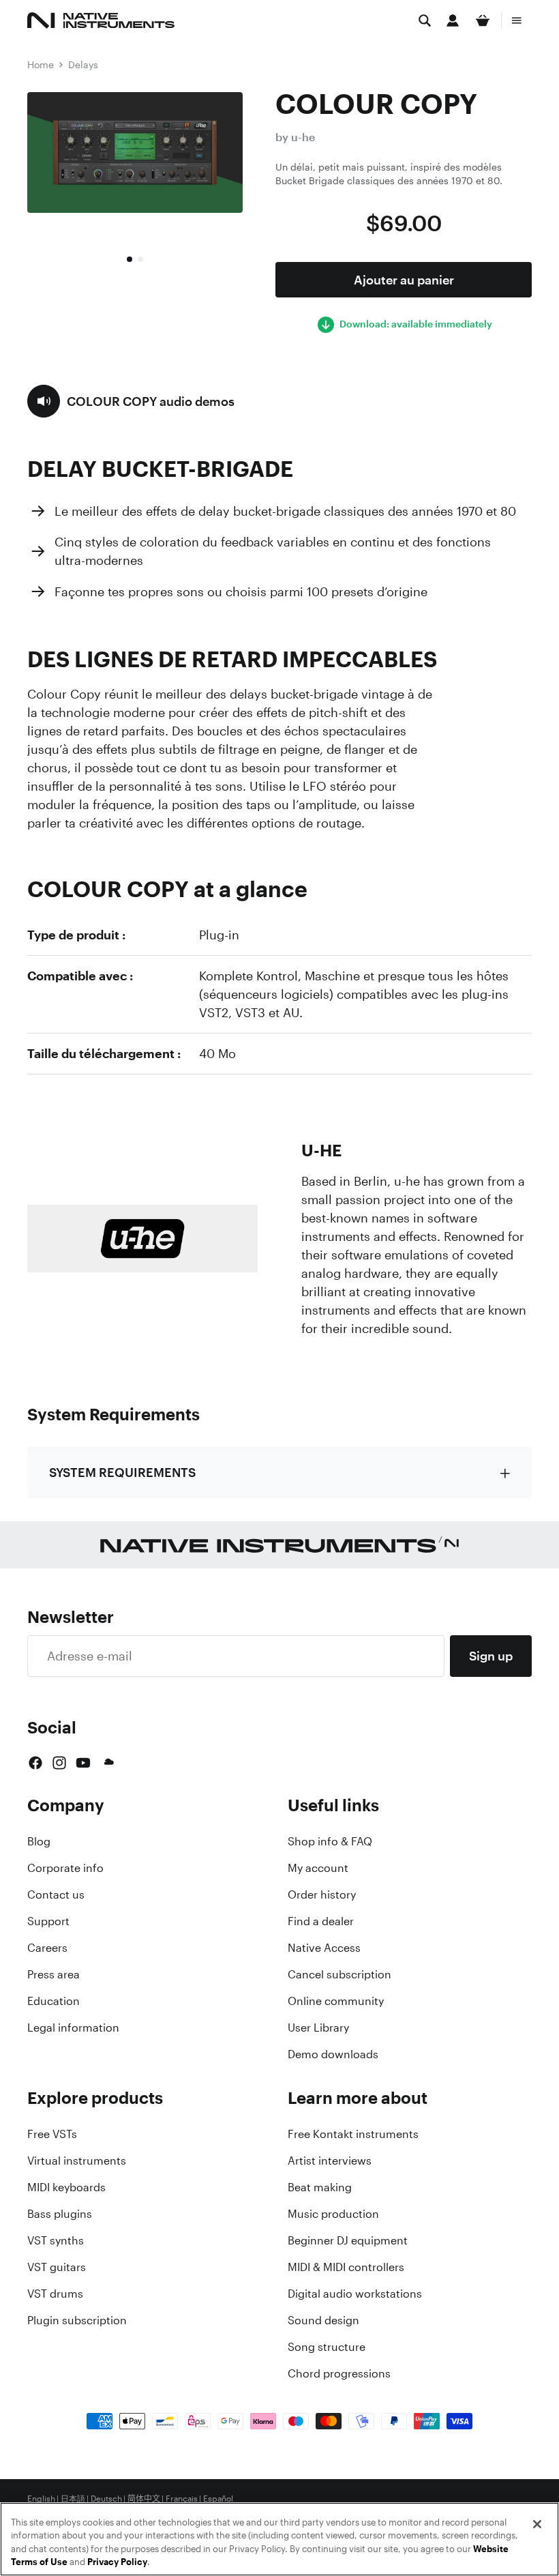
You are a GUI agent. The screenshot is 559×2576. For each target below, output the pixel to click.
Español (218, 2499)
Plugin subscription (77, 2320)
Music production (333, 2214)
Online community (336, 2001)
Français (182, 2499)
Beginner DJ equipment (348, 2240)
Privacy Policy (117, 2562)
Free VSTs (52, 2134)
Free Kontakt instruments (353, 2134)
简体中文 (144, 2499)
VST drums (55, 2294)
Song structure (327, 2347)
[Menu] (517, 20)
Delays (83, 64)
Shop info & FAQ (330, 1841)
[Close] (537, 2524)
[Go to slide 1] (130, 259)
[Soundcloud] (108, 1763)
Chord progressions (339, 2373)
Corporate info (65, 1868)
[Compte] (453, 20)
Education (54, 2001)
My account (318, 1868)
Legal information (73, 2028)
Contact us (56, 1894)
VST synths (56, 2240)
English (41, 2499)
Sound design (323, 2320)
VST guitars (57, 2267)
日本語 (73, 2499)
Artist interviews (330, 2161)
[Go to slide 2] (140, 259)
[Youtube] (83, 1763)
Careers (47, 1948)
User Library (318, 2028)
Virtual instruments (77, 2161)
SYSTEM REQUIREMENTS (122, 1472)
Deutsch (106, 2499)
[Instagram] (59, 1763)
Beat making (320, 2187)
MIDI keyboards (66, 2187)
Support (48, 1921)
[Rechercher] (425, 20)
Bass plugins (60, 2214)
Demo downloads (333, 2054)
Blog (39, 1841)
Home (41, 64)
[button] (131, 401)
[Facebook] (35, 1763)
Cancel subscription (339, 1974)
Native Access (324, 1948)
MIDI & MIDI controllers (346, 2267)
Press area (54, 1974)
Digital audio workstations (355, 2294)
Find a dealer (321, 1921)
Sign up (491, 1656)
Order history (322, 1894)
